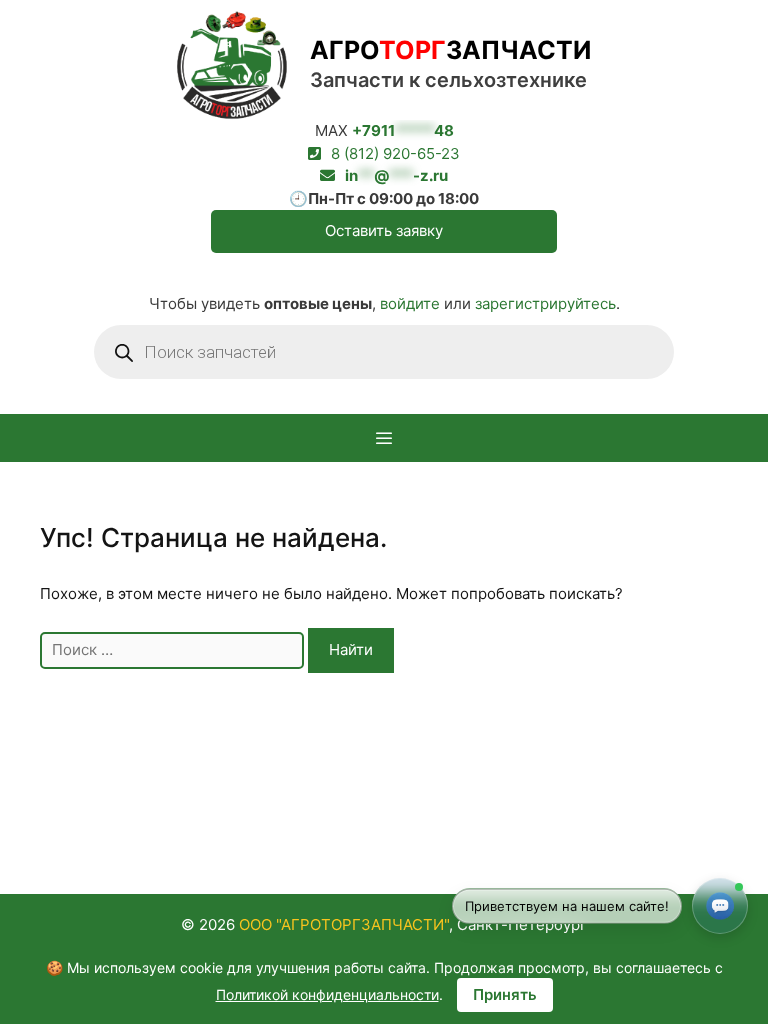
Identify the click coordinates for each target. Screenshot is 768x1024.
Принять (505, 994)
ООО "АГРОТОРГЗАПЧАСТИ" (344, 924)
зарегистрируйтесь (545, 303)
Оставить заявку (384, 230)
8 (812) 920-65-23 (395, 153)
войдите (410, 303)
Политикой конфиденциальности (327, 994)
